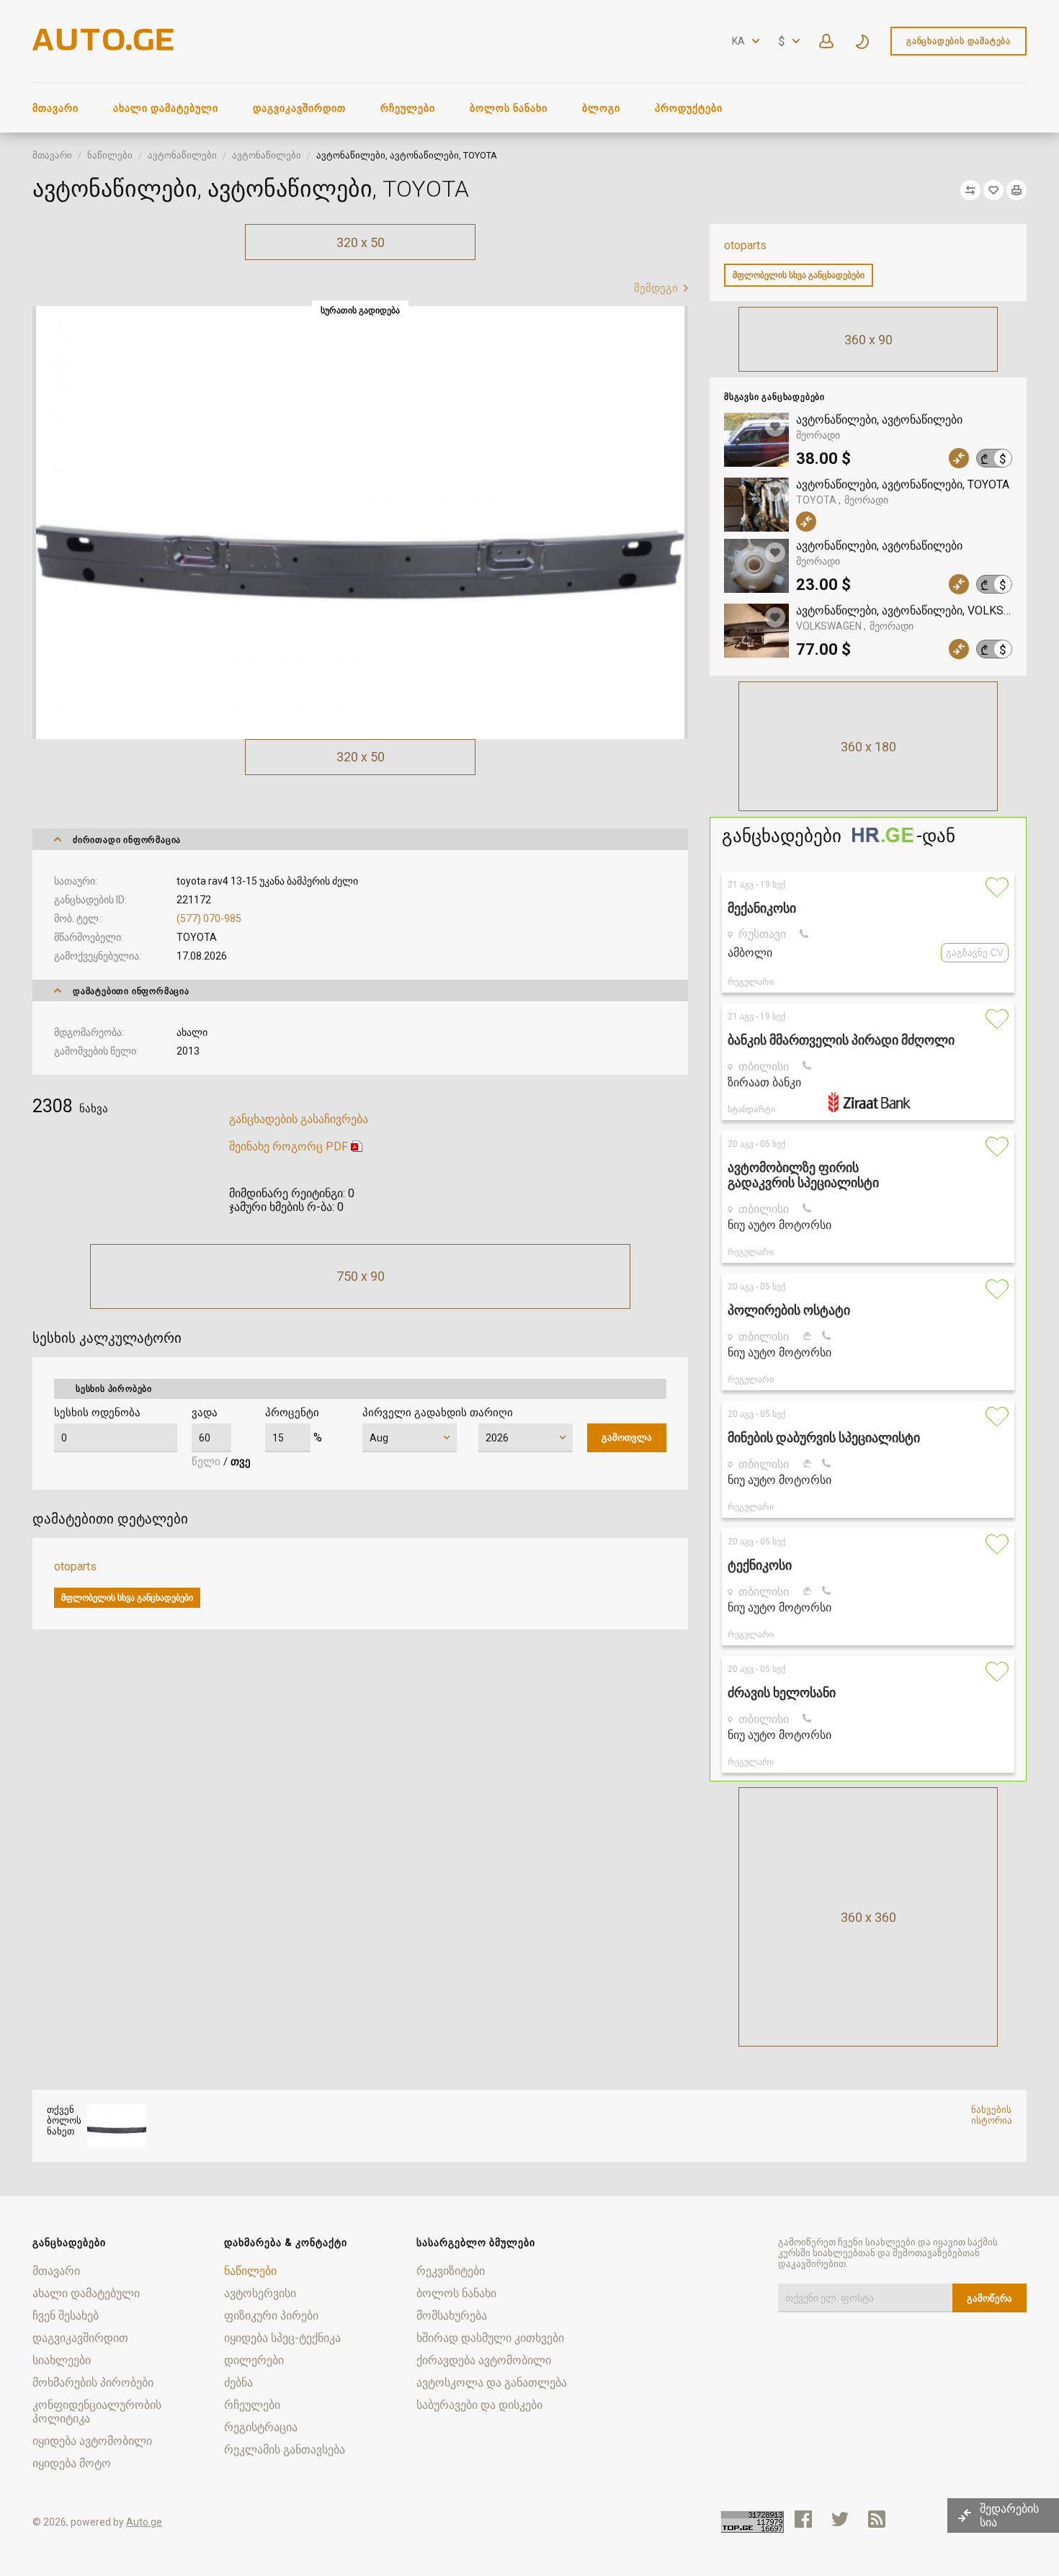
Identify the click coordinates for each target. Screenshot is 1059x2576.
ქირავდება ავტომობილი (484, 2360)
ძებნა (238, 2383)
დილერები (254, 2360)
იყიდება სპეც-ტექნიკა (282, 2338)
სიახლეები (62, 2360)
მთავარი (55, 108)
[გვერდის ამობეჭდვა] (1016, 190)
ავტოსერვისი (260, 2293)
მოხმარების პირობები (93, 2383)
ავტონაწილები (182, 155)
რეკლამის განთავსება (285, 2450)
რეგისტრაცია (261, 2427)
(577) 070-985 (209, 918)
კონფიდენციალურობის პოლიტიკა (97, 2412)
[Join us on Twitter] (840, 2519)
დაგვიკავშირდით (299, 108)
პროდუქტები (689, 108)
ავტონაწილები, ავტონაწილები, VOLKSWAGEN (904, 611)
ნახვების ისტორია (992, 2115)
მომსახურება (452, 2316)
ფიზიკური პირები (271, 2316)
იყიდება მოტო (72, 2463)
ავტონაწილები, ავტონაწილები (879, 420)
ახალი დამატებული (166, 108)
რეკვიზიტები (451, 2271)
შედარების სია (1009, 2515)
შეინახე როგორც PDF (289, 1146)
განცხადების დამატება (959, 41)
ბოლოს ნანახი (509, 108)
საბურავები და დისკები (479, 2405)
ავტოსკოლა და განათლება (492, 2383)
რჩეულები (408, 108)
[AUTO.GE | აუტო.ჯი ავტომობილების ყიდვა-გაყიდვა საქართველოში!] (104, 46)
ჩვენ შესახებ (66, 2316)
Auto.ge (144, 2522)
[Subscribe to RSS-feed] (880, 2519)
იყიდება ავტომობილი (92, 2441)
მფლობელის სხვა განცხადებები (799, 275)
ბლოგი (601, 108)
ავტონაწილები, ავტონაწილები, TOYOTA (904, 484)
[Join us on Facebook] (803, 2519)
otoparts (745, 245)
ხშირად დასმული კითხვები (490, 2338)
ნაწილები (110, 155)
